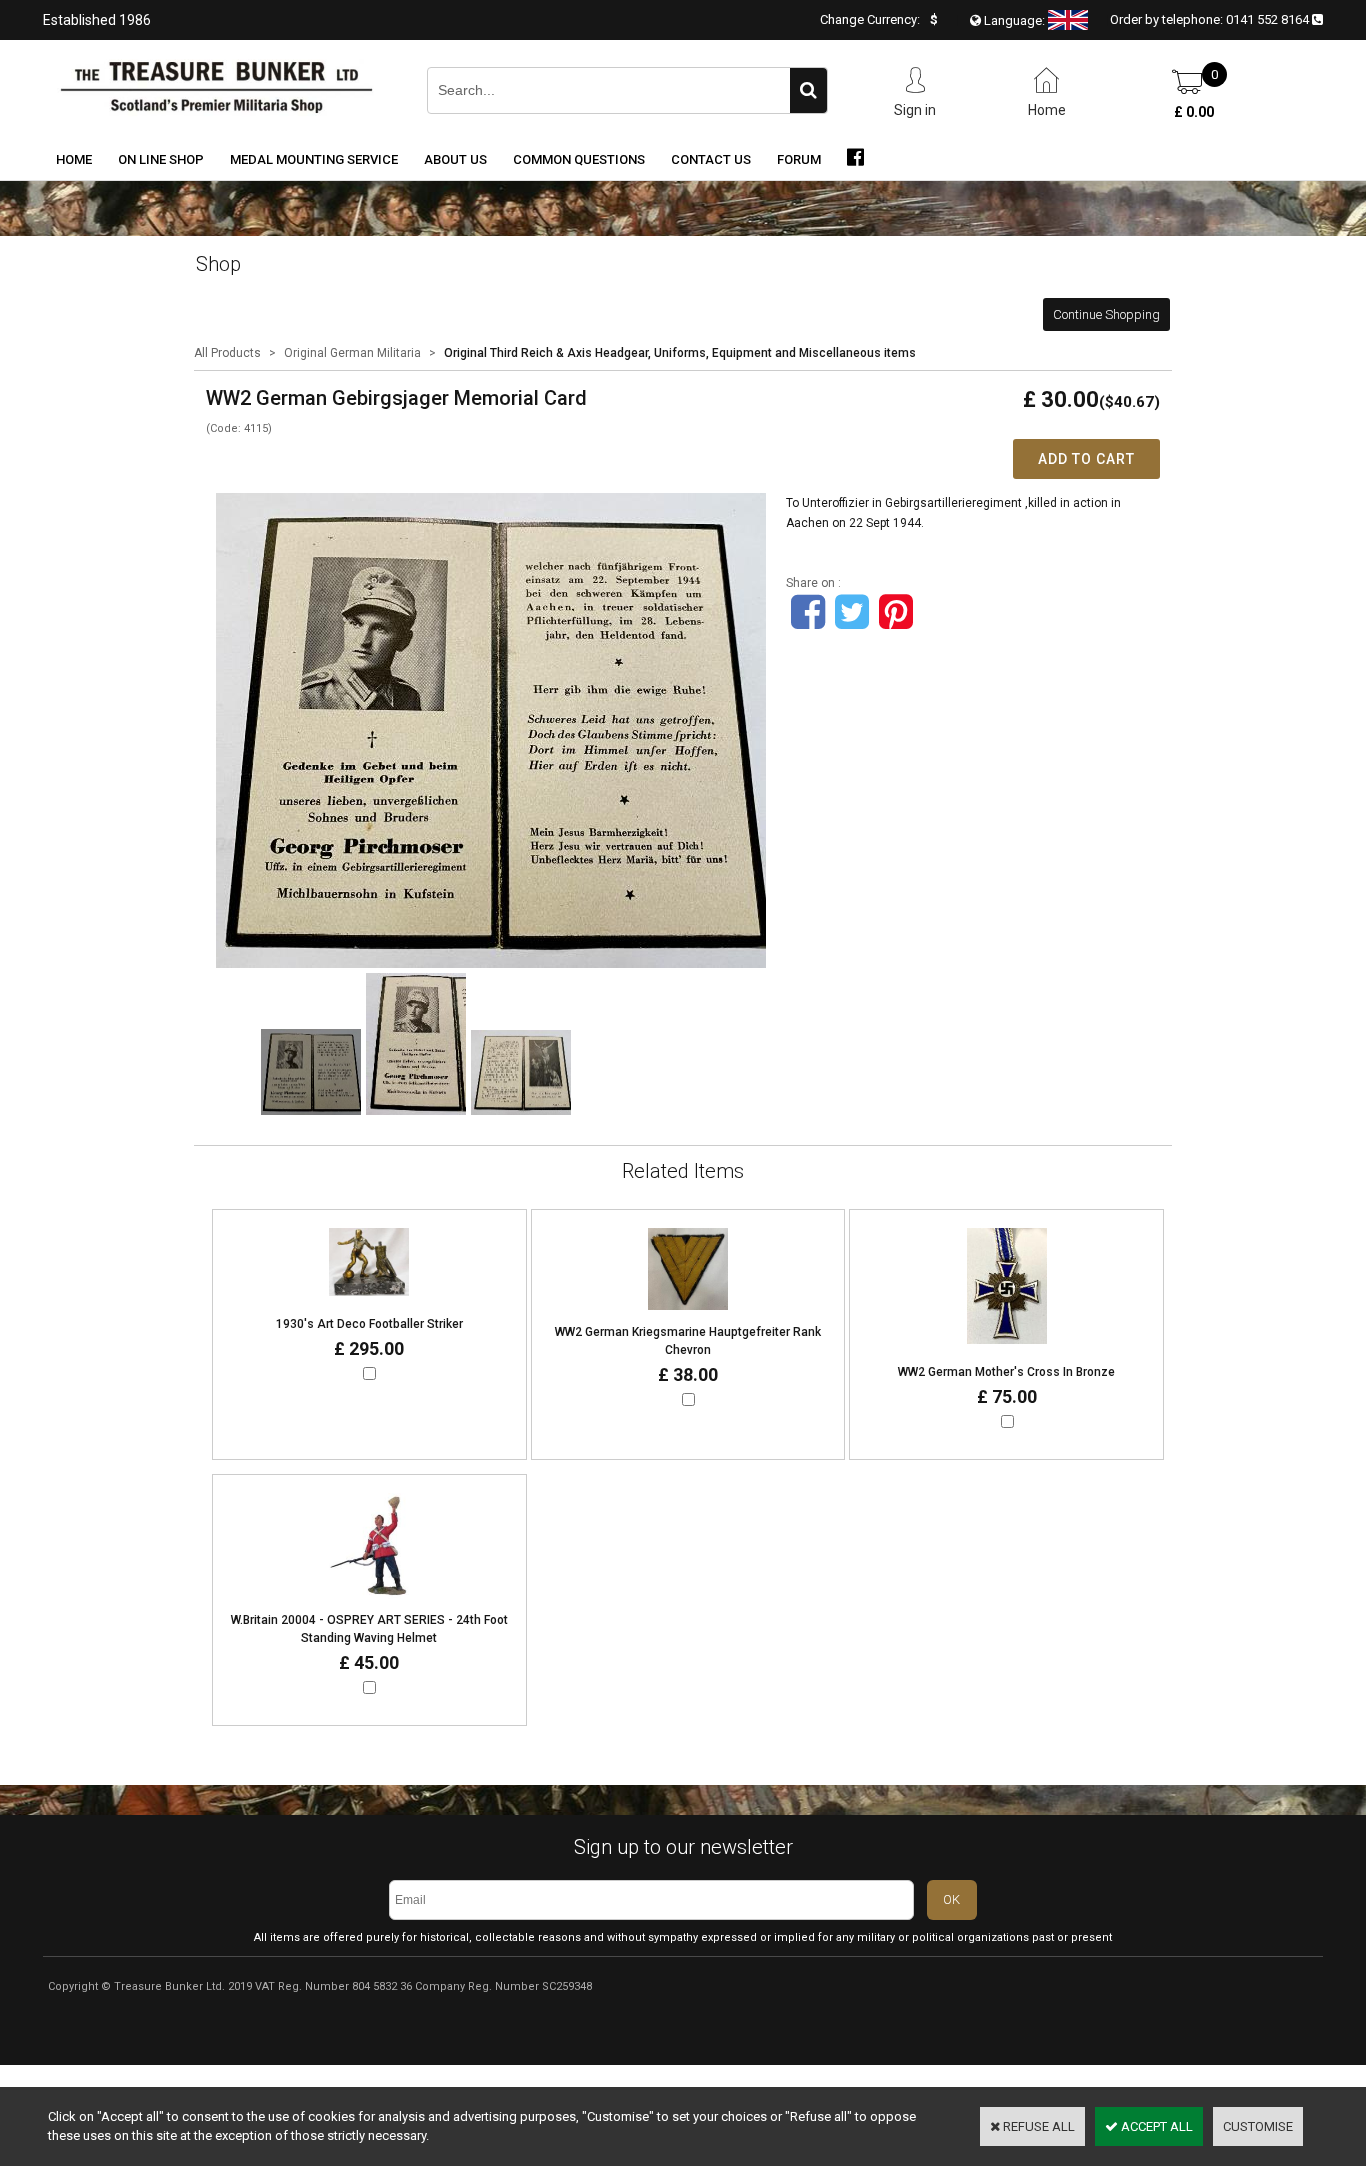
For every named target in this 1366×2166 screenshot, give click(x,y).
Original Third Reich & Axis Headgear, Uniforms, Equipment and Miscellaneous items (680, 353)
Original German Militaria (352, 353)
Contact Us (711, 159)
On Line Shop (161, 159)
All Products (227, 353)
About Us (455, 159)
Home (74, 159)
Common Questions (579, 159)
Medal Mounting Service (314, 159)
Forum (799, 159)
